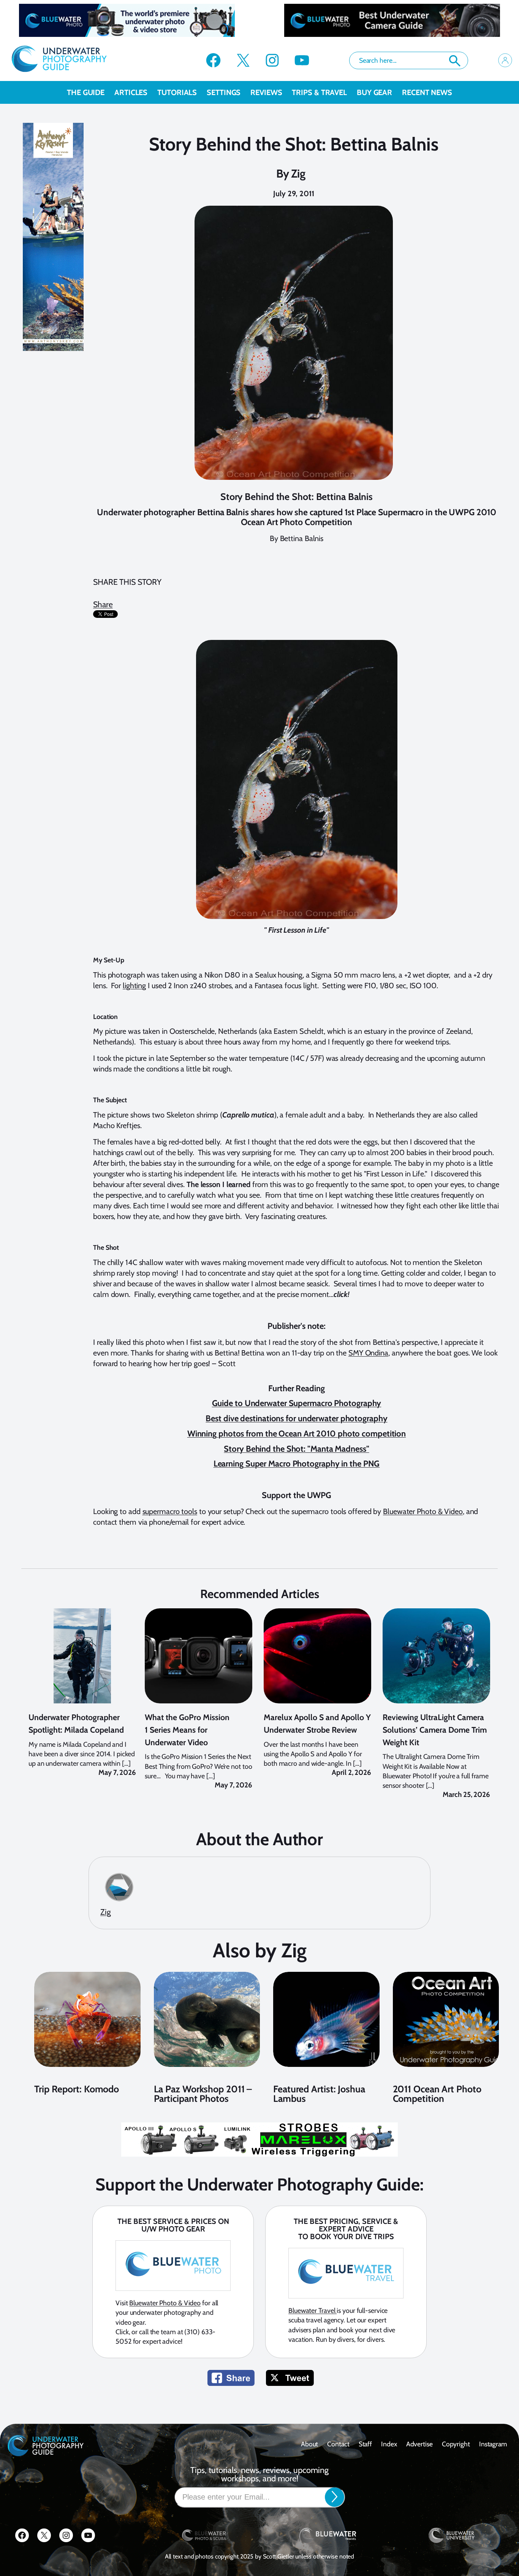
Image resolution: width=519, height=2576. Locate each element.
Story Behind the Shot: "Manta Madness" (296, 1449)
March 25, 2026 (466, 1794)
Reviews (266, 92)
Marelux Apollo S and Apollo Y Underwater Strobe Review (317, 1723)
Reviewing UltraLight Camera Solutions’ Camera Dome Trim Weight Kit (435, 1730)
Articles (131, 92)
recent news (427, 92)
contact (338, 2444)
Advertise (419, 2444)
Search (455, 61)
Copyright (456, 2444)
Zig (298, 174)
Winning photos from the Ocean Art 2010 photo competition (297, 1434)
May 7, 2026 (117, 1772)
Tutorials (177, 92)
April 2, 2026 (351, 1772)
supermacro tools (170, 1511)
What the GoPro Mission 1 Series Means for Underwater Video (187, 1730)
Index (389, 2444)
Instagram (493, 2444)
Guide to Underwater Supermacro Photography (297, 1403)
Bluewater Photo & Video (423, 1511)
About (310, 2444)
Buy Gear (374, 92)
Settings (224, 92)
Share (103, 604)
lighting (134, 986)
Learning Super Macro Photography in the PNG (297, 1464)
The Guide (86, 92)
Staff (366, 2444)
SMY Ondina (368, 1353)
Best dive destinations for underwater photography (296, 1418)
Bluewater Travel (313, 2311)
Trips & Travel (319, 92)
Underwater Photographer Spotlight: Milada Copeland (76, 1723)
